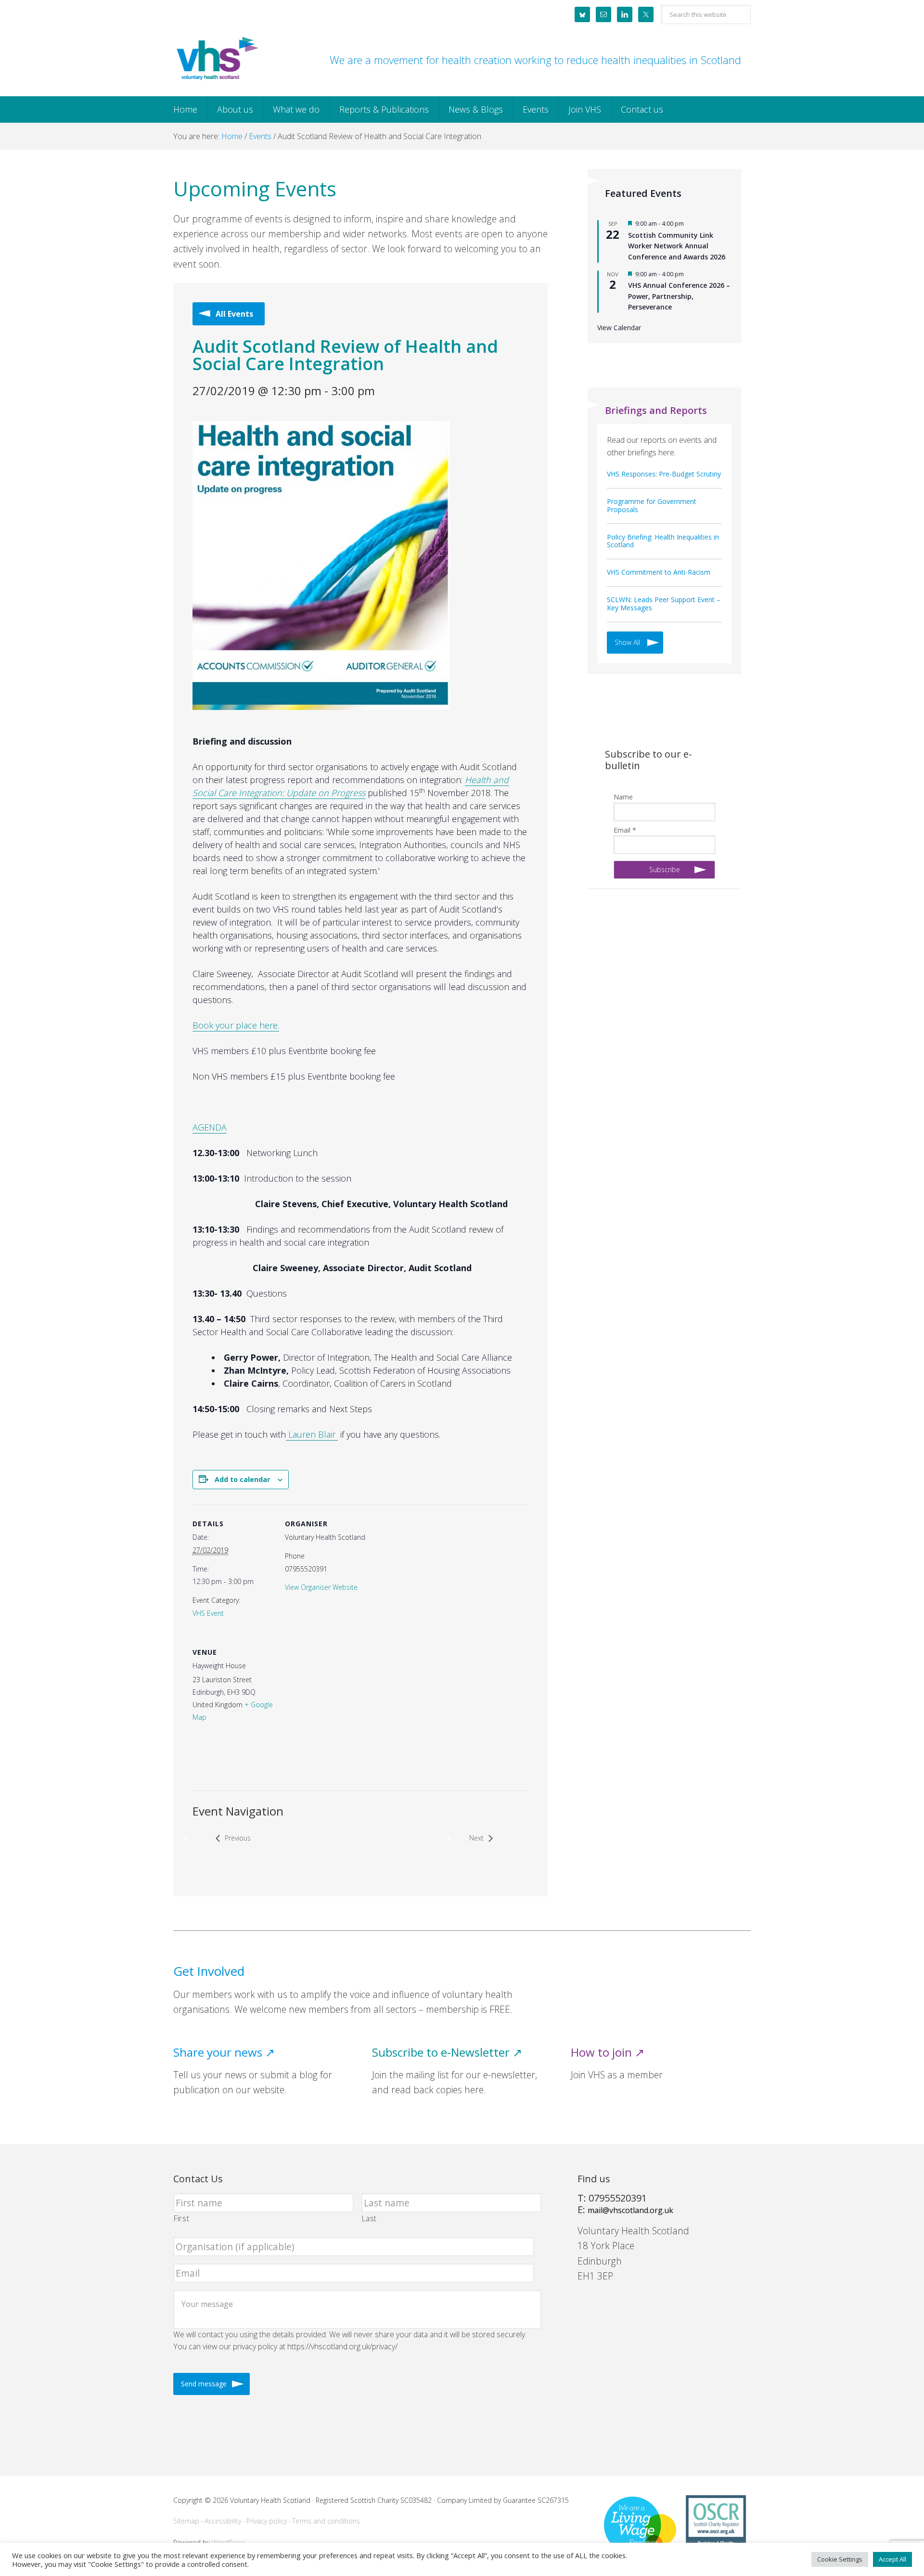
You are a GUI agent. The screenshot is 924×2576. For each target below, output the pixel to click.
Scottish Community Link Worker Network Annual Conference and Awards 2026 (677, 246)
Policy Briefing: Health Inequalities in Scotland (663, 541)
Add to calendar (242, 1479)
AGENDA (210, 1127)
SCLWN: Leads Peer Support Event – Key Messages (664, 604)
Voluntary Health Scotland (217, 59)
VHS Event (208, 1613)
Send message (204, 2384)
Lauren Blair (312, 1434)
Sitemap (186, 2521)
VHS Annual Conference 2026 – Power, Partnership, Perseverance (679, 296)
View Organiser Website (321, 1587)
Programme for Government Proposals (652, 505)
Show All (627, 642)
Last (370, 2218)
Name (623, 797)
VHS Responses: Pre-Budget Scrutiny (664, 474)
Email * (625, 830)
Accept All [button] (892, 2559)
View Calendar (619, 328)
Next (476, 1838)
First (181, 2218)
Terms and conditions (326, 2521)
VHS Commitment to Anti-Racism (659, 572)
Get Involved (209, 1971)
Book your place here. (236, 1025)
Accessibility (223, 2521)
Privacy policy (267, 2521)
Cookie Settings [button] (840, 2559)
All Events (234, 314)
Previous (238, 1838)
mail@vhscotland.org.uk (630, 2210)
